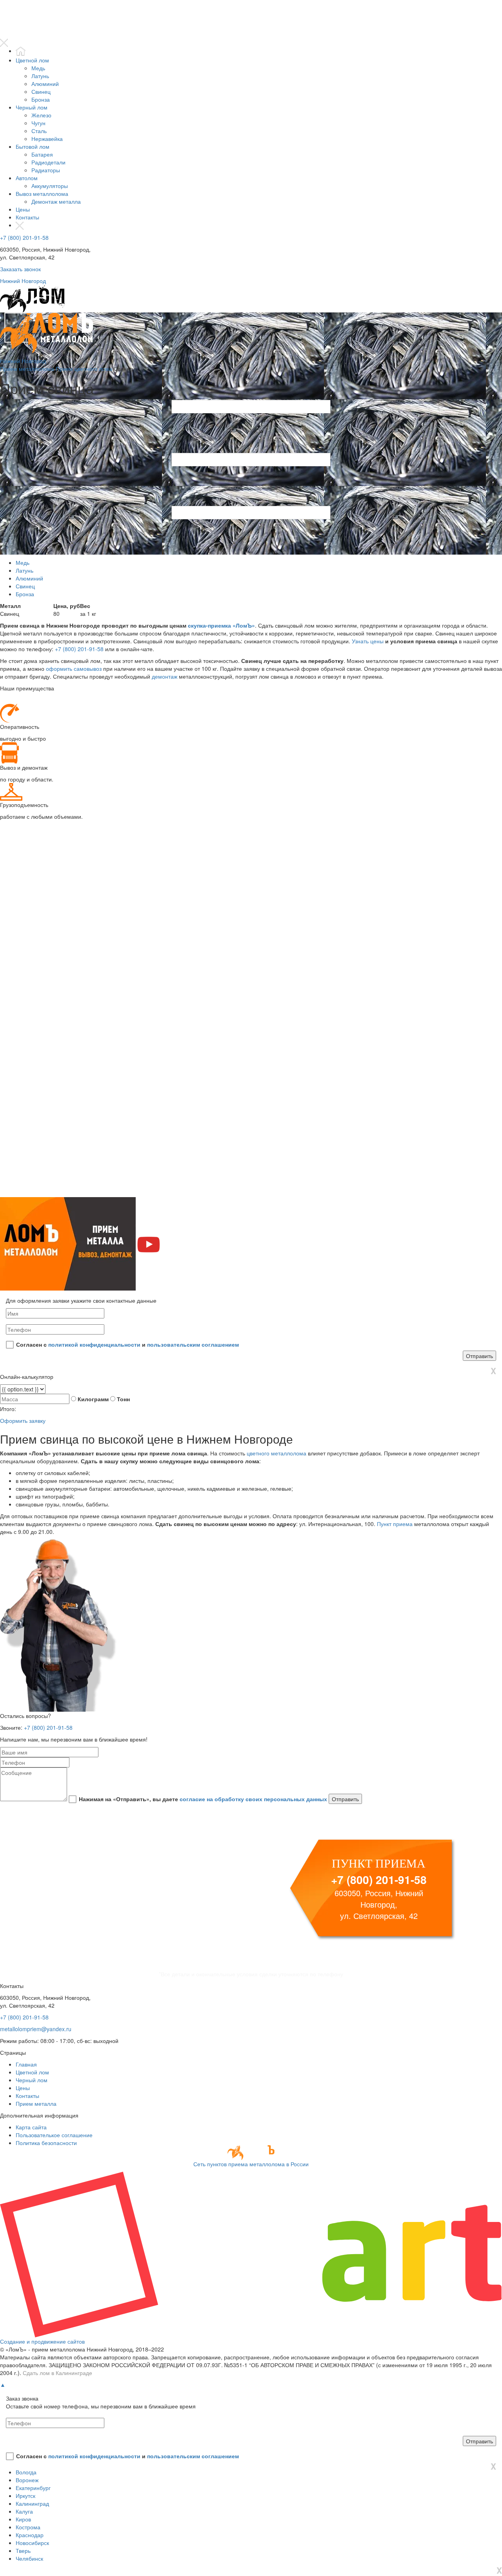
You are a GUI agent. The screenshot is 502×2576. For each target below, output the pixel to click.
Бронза (41, 99)
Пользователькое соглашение (54, 2135)
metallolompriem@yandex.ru (36, 2029)
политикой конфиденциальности (94, 1344)
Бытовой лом (33, 146)
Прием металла (36, 2103)
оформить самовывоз (74, 668)
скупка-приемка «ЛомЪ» (221, 625)
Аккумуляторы (50, 186)
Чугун (38, 123)
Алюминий (45, 84)
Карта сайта (31, 2127)
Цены (23, 209)
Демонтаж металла (56, 201)
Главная (26, 2064)
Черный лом (32, 107)
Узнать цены (368, 641)
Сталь (39, 131)
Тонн (123, 1399)
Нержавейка (47, 139)
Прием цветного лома (84, 369)
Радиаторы (46, 170)
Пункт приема (395, 1524)
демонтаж (165, 676)
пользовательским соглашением (193, 1344)
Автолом (27, 178)
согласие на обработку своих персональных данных (253, 1799)
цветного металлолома (276, 1453)
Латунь (40, 76)
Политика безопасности (46, 2143)
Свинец (41, 91)
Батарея (42, 154)
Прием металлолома (27, 369)
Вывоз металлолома (42, 194)
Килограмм (93, 1399)
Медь (38, 68)
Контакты (27, 217)
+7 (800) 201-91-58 (24, 237)
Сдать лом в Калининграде (57, 2373)
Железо (41, 115)
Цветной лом (32, 60)
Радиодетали (48, 162)
